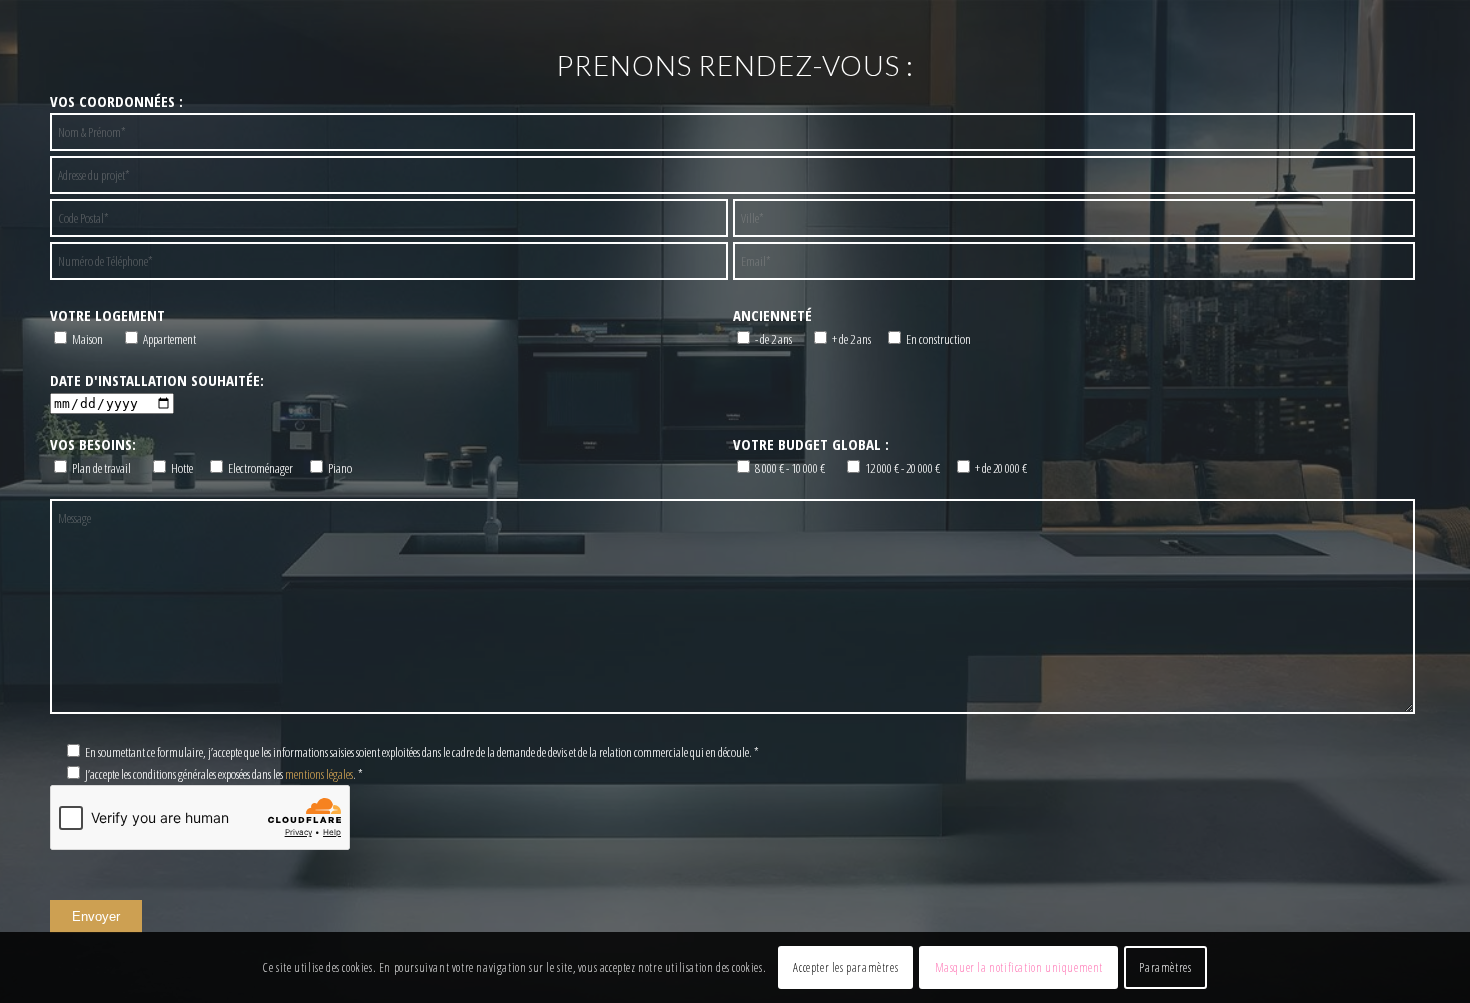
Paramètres (1165, 967)
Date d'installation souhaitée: (157, 380)
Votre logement (107, 315)
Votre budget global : (811, 444)
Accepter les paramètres (845, 967)
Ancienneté (772, 315)
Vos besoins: (93, 444)
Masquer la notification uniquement (1019, 967)
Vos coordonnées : (116, 101)
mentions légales (319, 774)
